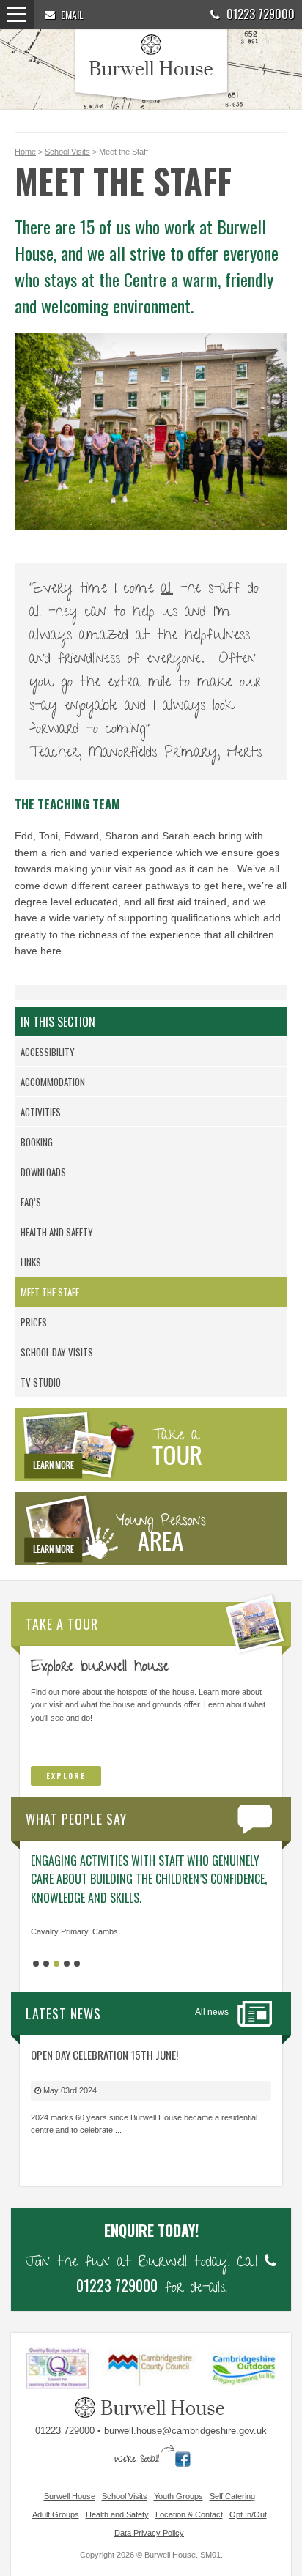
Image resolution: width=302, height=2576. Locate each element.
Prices (34, 1322)
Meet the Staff (50, 1292)
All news (212, 2012)
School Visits (67, 152)
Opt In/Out (248, 2514)
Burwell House (70, 2496)
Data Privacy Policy (149, 2533)
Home (25, 152)
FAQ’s (31, 1202)
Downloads (43, 1172)
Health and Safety (57, 1232)
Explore (66, 1776)
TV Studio (41, 1382)
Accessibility (48, 1052)
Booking (37, 1142)
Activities (41, 1112)
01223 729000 (259, 14)
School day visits (57, 1352)
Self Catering (232, 2496)
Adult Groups (56, 2514)
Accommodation (53, 1082)
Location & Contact (189, 2514)
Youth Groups (178, 2496)
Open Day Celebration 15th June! (104, 2055)
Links (31, 1262)
